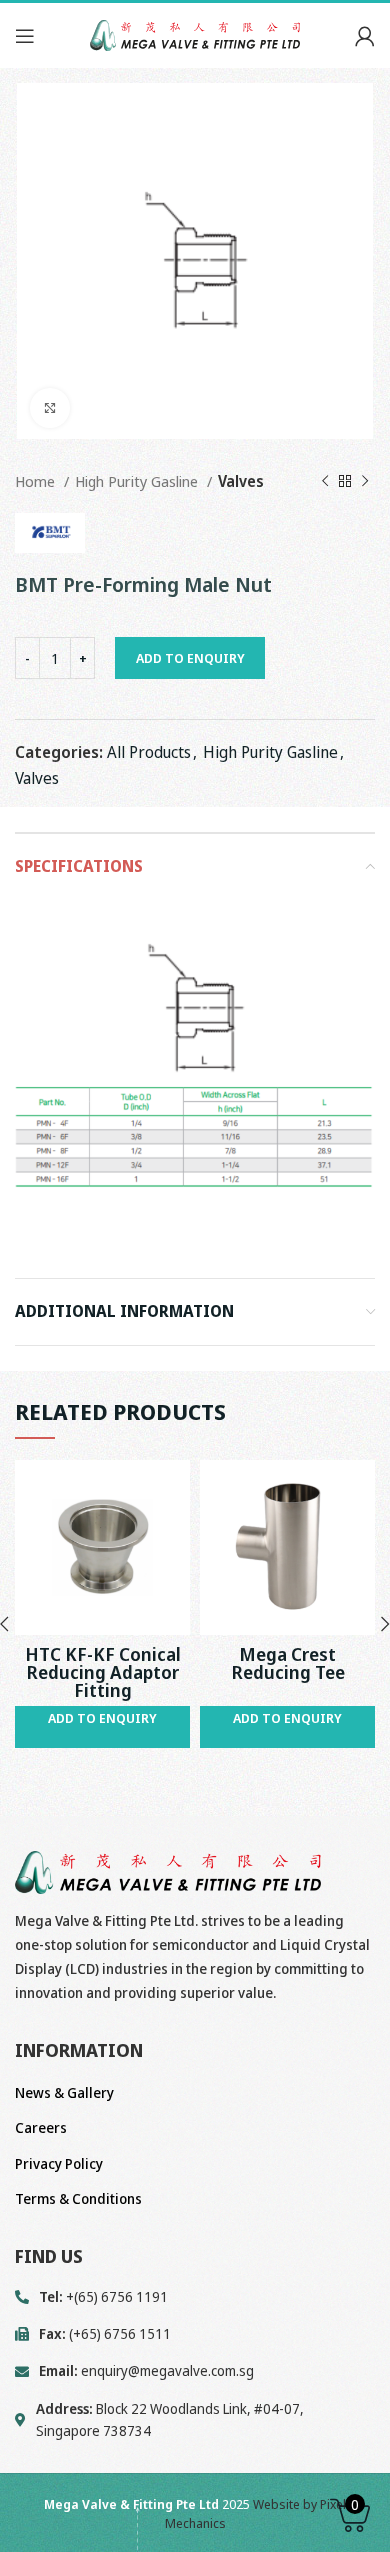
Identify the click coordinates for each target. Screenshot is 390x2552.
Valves (241, 481)
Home (37, 481)
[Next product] (365, 481)
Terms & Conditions (78, 2198)
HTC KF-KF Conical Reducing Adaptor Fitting (103, 1672)
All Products (149, 752)
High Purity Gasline (138, 481)
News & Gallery (64, 2092)
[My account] (365, 36)
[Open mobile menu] (25, 36)
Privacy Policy (59, 2163)
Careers (41, 2127)
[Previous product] (325, 481)
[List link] (195, 2371)
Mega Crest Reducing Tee (288, 1663)
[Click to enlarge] (50, 408)
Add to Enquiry (190, 658)
